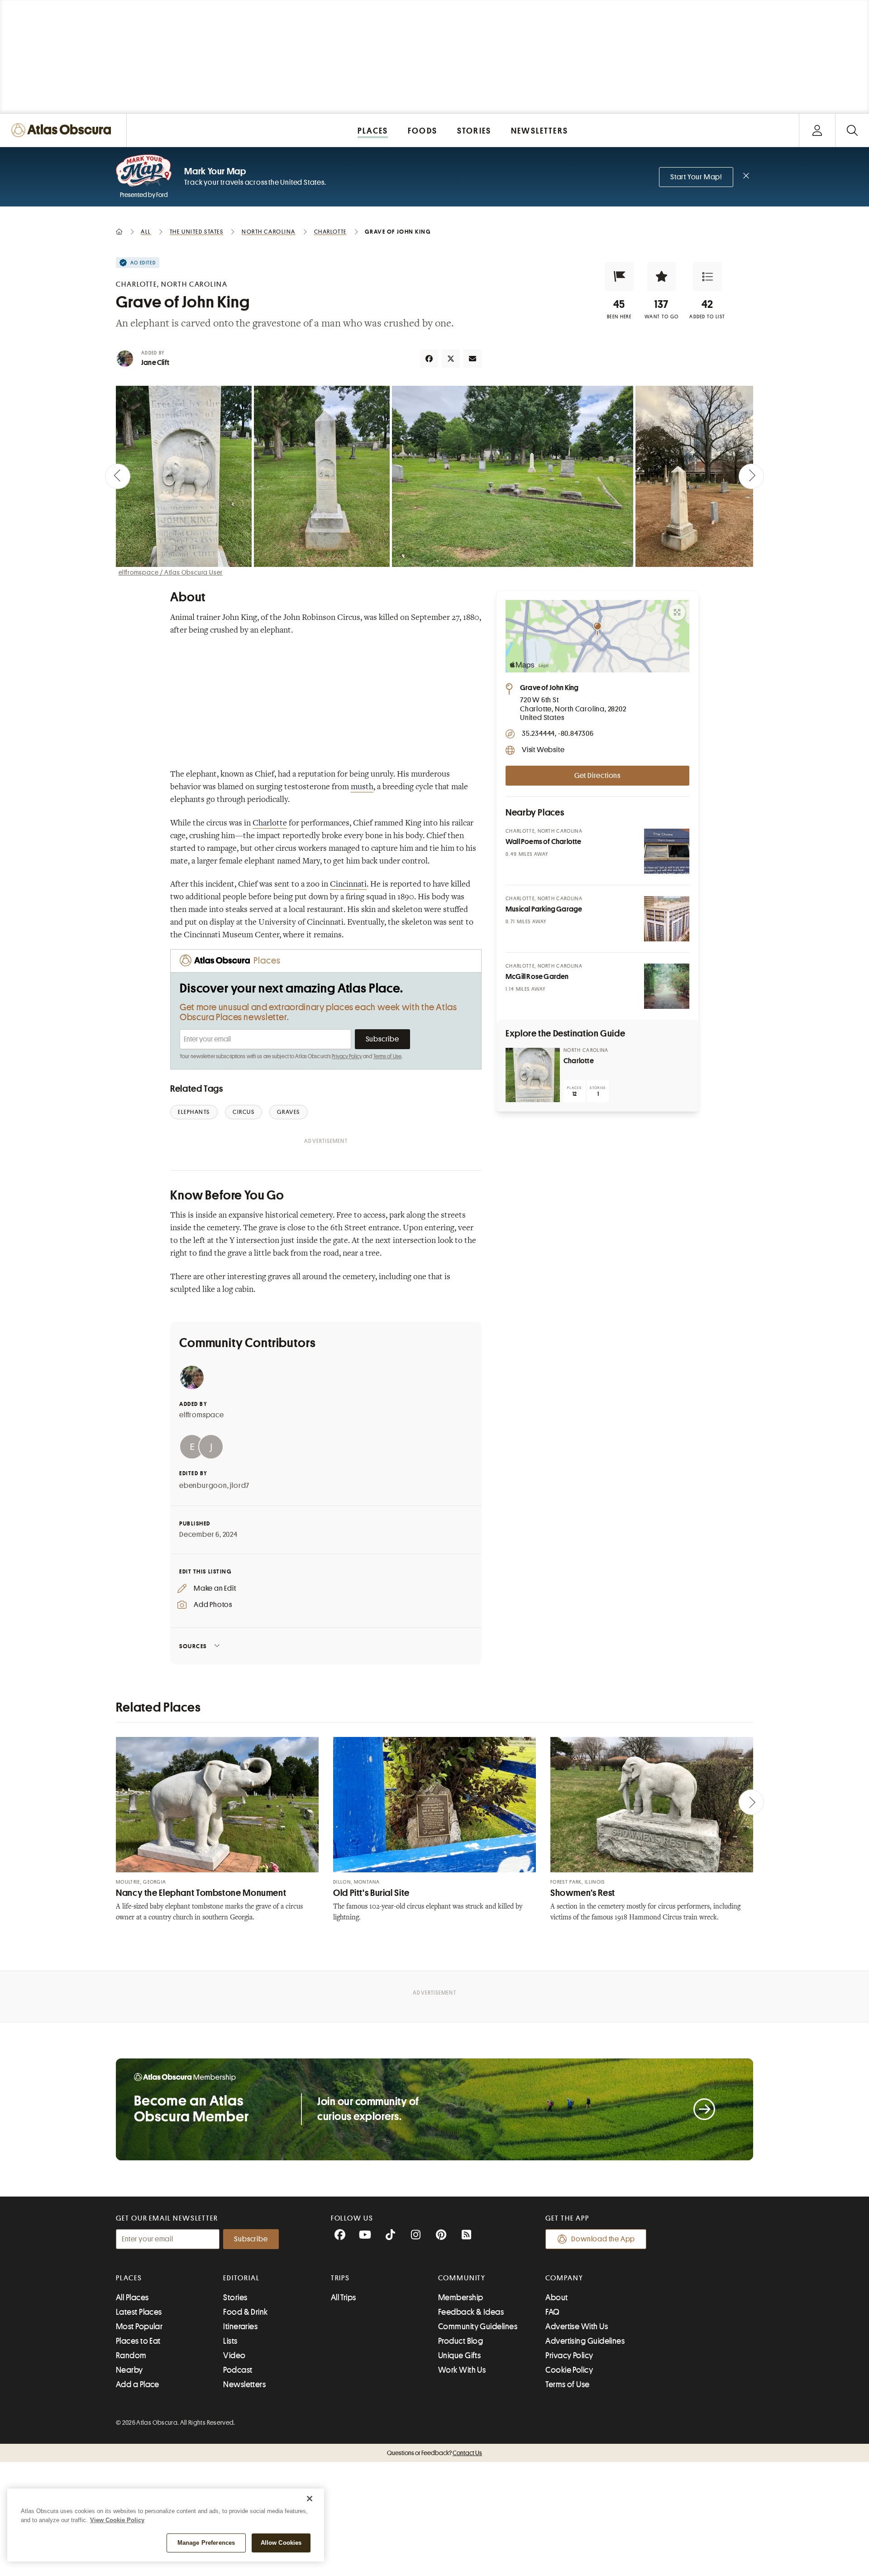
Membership (461, 2298)
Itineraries (240, 2327)
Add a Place (138, 2384)
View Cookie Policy (117, 2520)
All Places (132, 2298)
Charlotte (270, 824)
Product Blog (461, 2341)
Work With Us (462, 2370)
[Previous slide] (118, 476)
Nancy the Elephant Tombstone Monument (201, 1893)
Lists (230, 2341)
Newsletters (244, 2384)
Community (462, 2278)
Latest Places (139, 2312)
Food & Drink (245, 2312)
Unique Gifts (459, 2355)
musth (362, 787)
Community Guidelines (478, 2327)
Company (564, 2278)
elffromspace (202, 1415)
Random (131, 2355)
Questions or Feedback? (434, 2453)
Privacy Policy (347, 1056)
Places (129, 2278)
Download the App (603, 2239)
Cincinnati (348, 885)
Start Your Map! (696, 177)
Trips (341, 2278)
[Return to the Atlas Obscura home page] (63, 130)
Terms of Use (387, 1056)
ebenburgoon (203, 1486)
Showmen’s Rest (583, 1893)
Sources (193, 1646)
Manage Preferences (206, 2543)
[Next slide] (751, 476)
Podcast (238, 2370)
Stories (235, 2298)
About (556, 2298)
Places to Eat (138, 2341)
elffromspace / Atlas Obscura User (171, 572)
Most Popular (139, 2327)
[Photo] (667, 851)
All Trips (344, 2298)
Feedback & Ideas (471, 2312)
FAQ (552, 2312)
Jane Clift (155, 363)
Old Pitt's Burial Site (371, 1893)
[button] (619, 277)
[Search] (852, 130)
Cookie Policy (569, 2370)
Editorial (241, 2278)
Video (234, 2355)
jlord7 (240, 1486)
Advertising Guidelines (585, 2341)
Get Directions (597, 776)
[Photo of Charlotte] (533, 1075)
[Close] (310, 2499)
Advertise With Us (577, 2327)
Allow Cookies (281, 2543)
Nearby (129, 2370)
